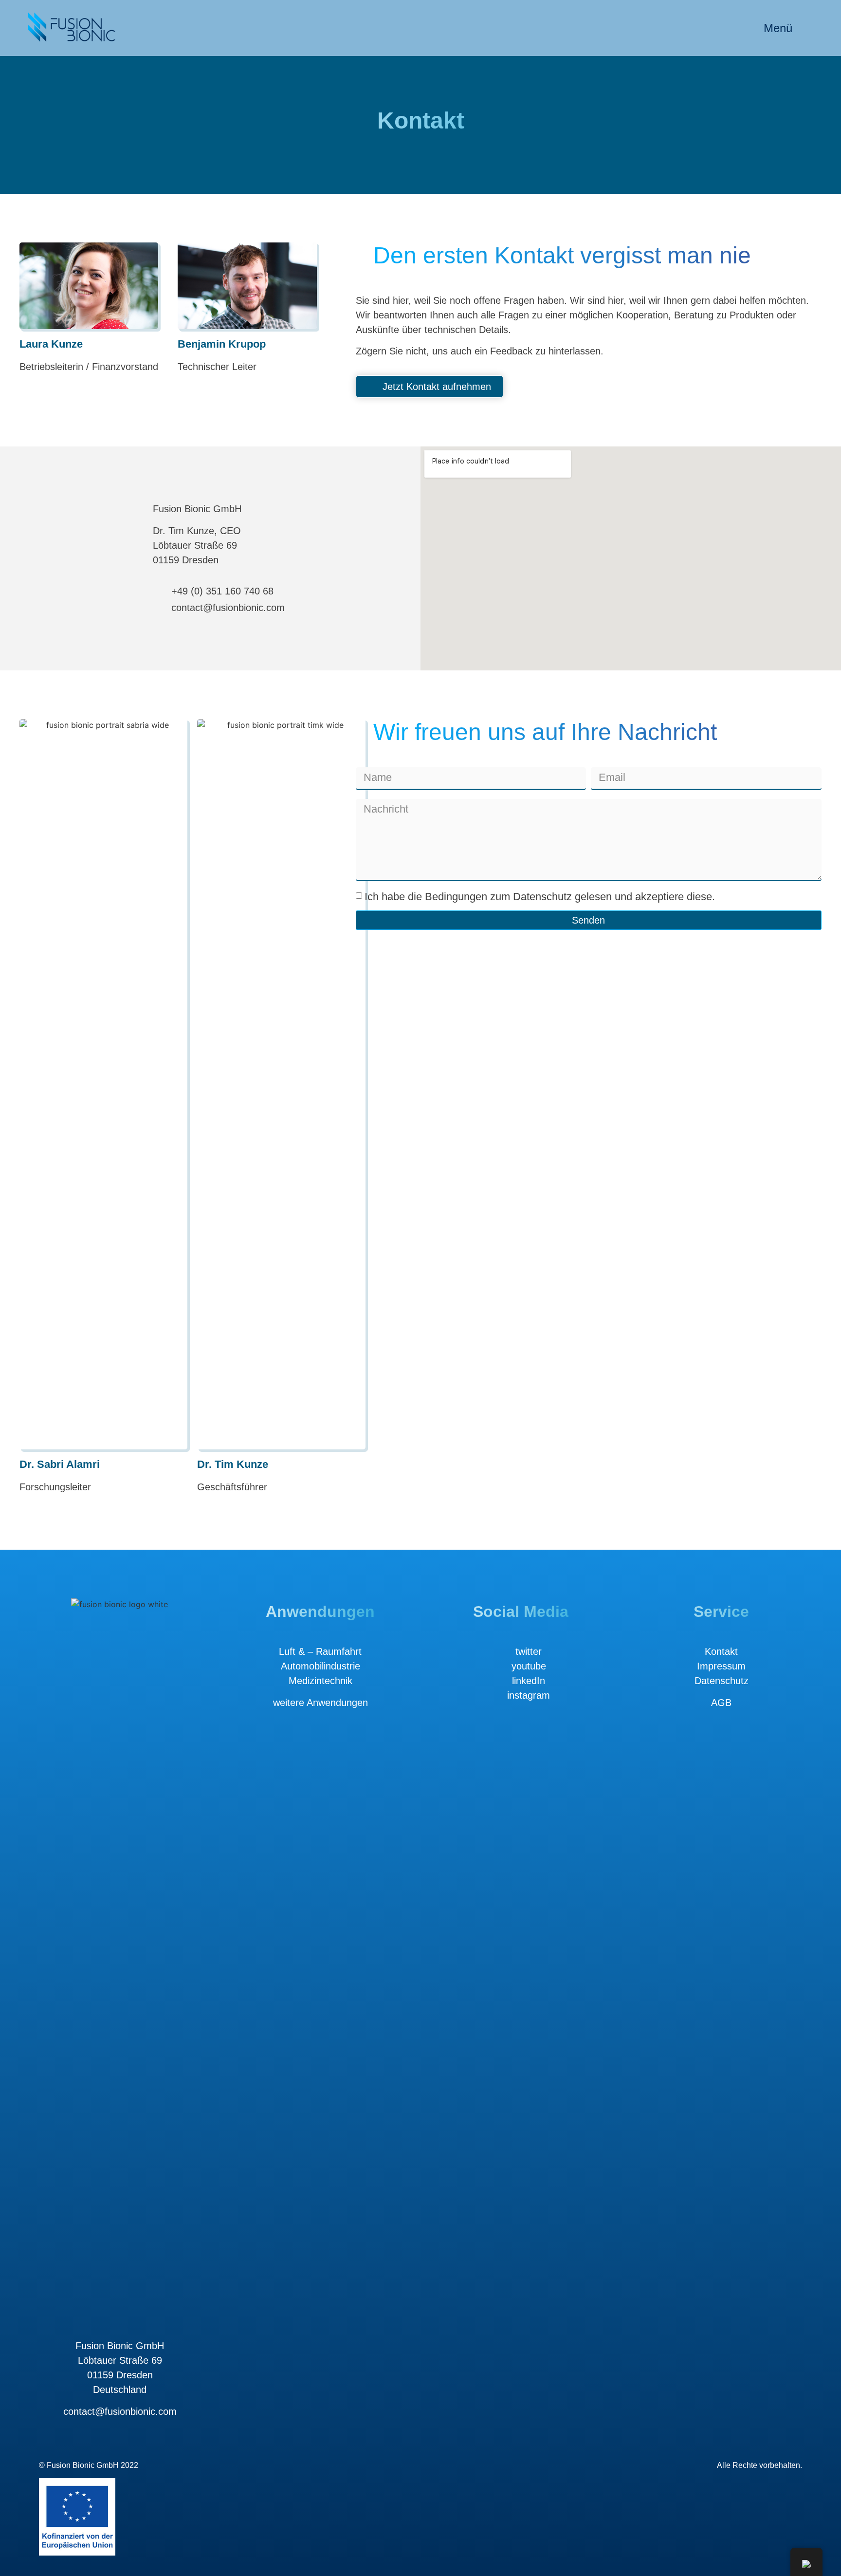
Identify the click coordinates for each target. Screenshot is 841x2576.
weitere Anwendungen (320, 1703)
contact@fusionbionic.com (120, 2411)
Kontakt (721, 1651)
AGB (721, 1703)
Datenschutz (722, 1681)
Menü (778, 28)
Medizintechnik (320, 1681)
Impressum (721, 1666)
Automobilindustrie (320, 1666)
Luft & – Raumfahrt (320, 1651)
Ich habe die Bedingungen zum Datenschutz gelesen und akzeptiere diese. (540, 896)
